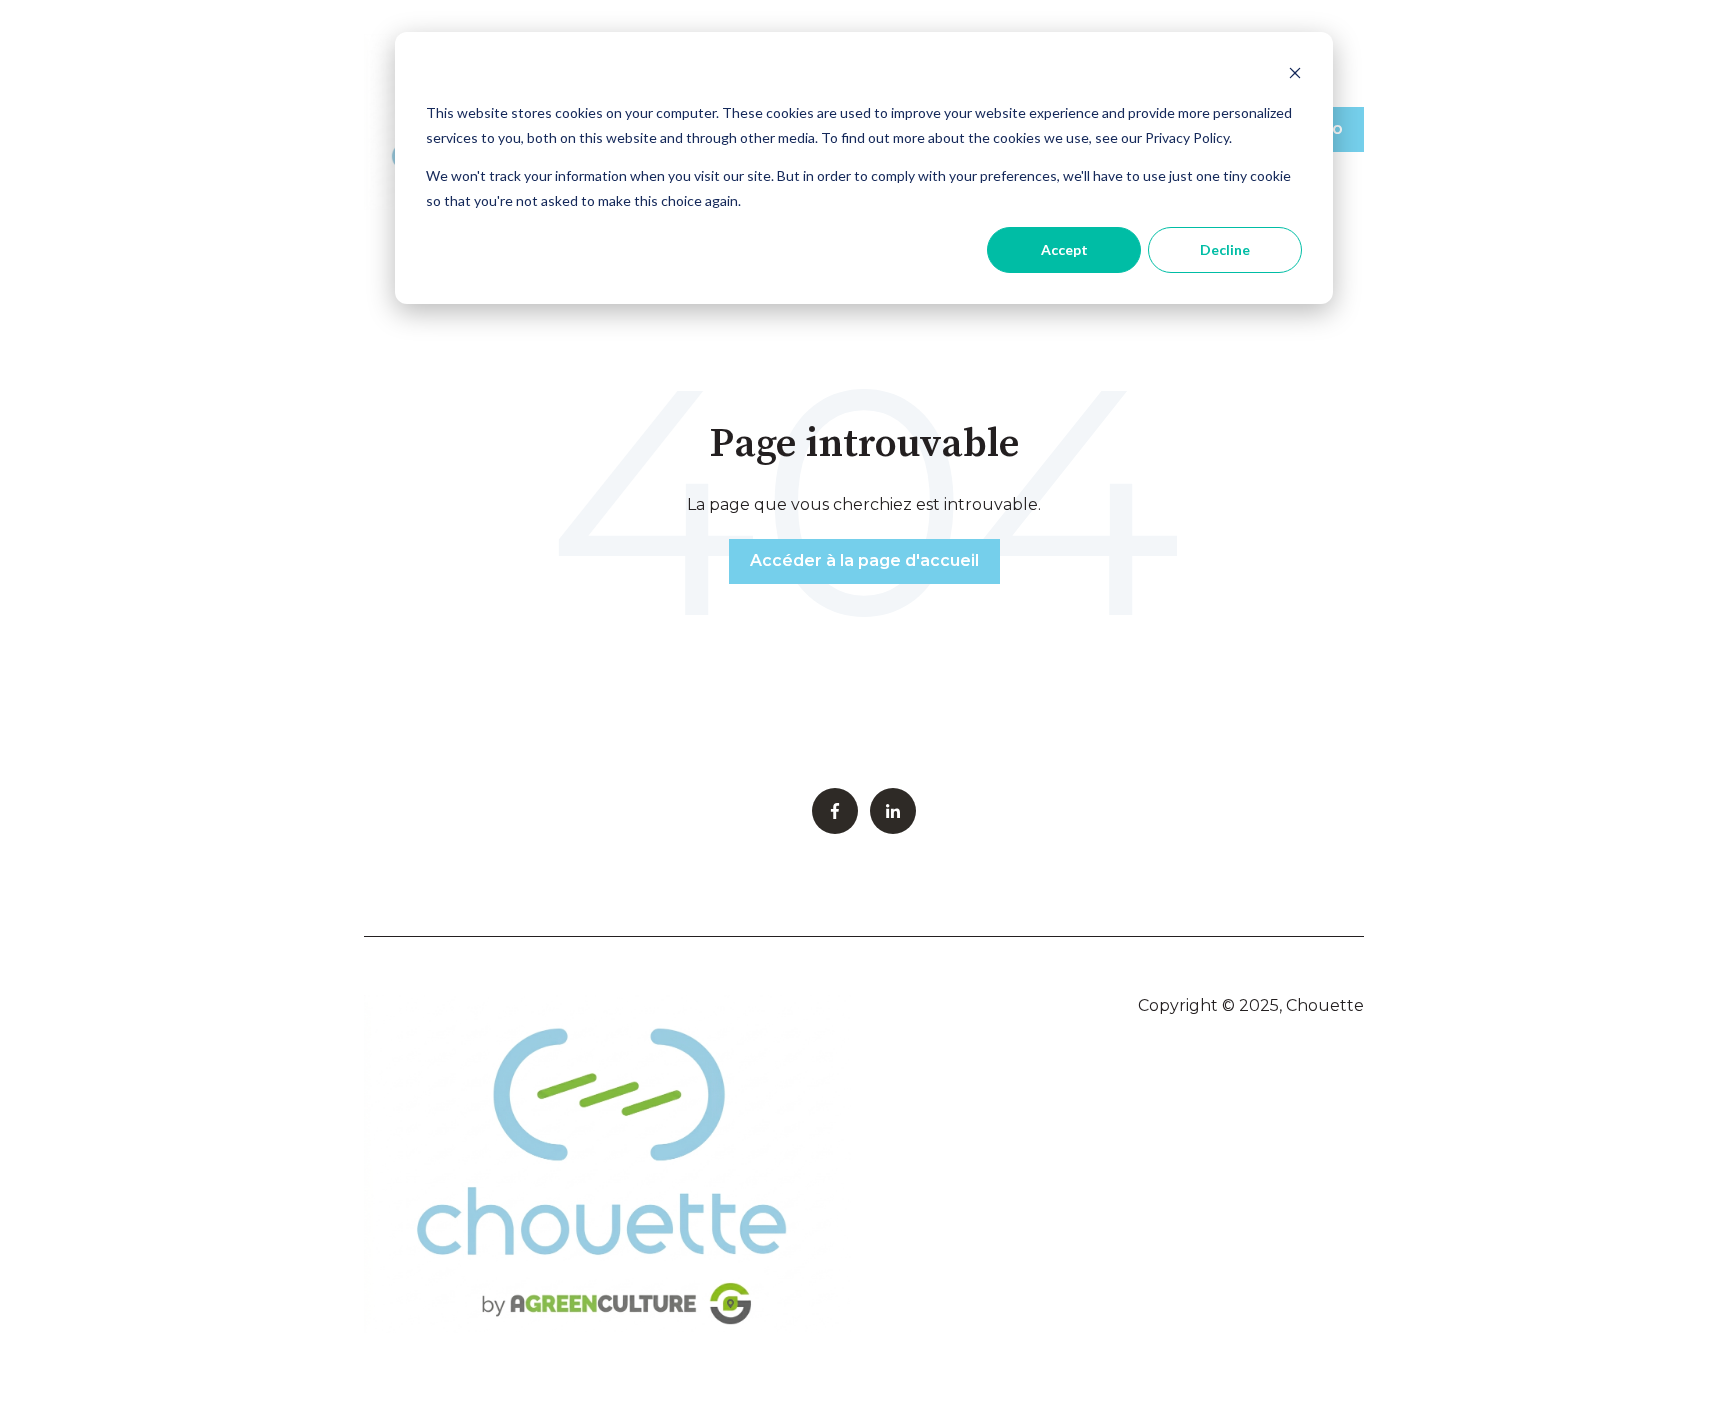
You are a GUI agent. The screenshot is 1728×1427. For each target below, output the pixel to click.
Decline (1225, 249)
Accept (1064, 249)
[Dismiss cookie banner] (1295, 75)
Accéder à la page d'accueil (864, 560)
